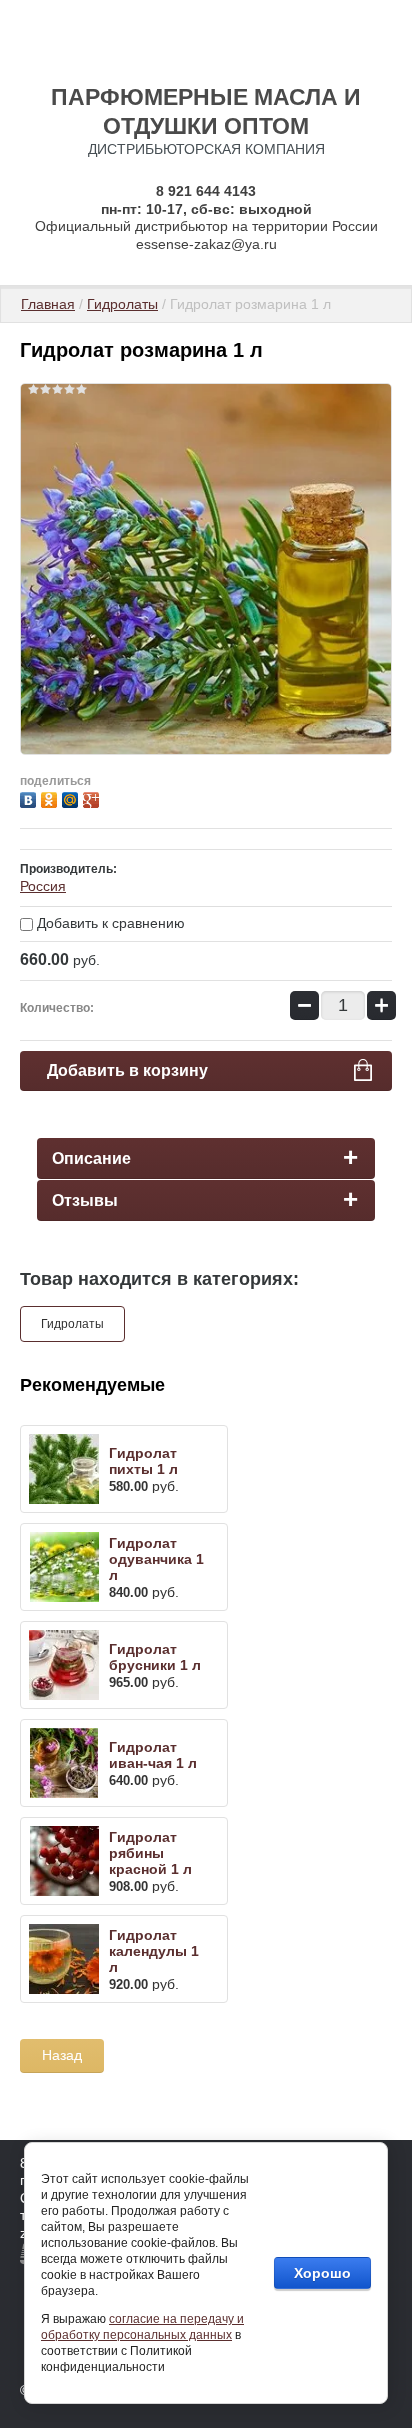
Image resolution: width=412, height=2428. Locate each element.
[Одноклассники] (51, 797)
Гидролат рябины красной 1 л (150, 1853)
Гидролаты (122, 304)
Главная (48, 304)
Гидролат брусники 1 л (155, 1657)
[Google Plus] (93, 797)
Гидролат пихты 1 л (143, 1461)
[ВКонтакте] (30, 797)
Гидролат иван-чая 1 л (153, 1755)
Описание (91, 1158)
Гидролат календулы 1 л (154, 1951)
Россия (43, 886)
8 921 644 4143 (206, 191)
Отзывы (85, 1200)
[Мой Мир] (72, 797)
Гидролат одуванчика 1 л (156, 1559)
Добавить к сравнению (109, 923)
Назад (62, 2055)
